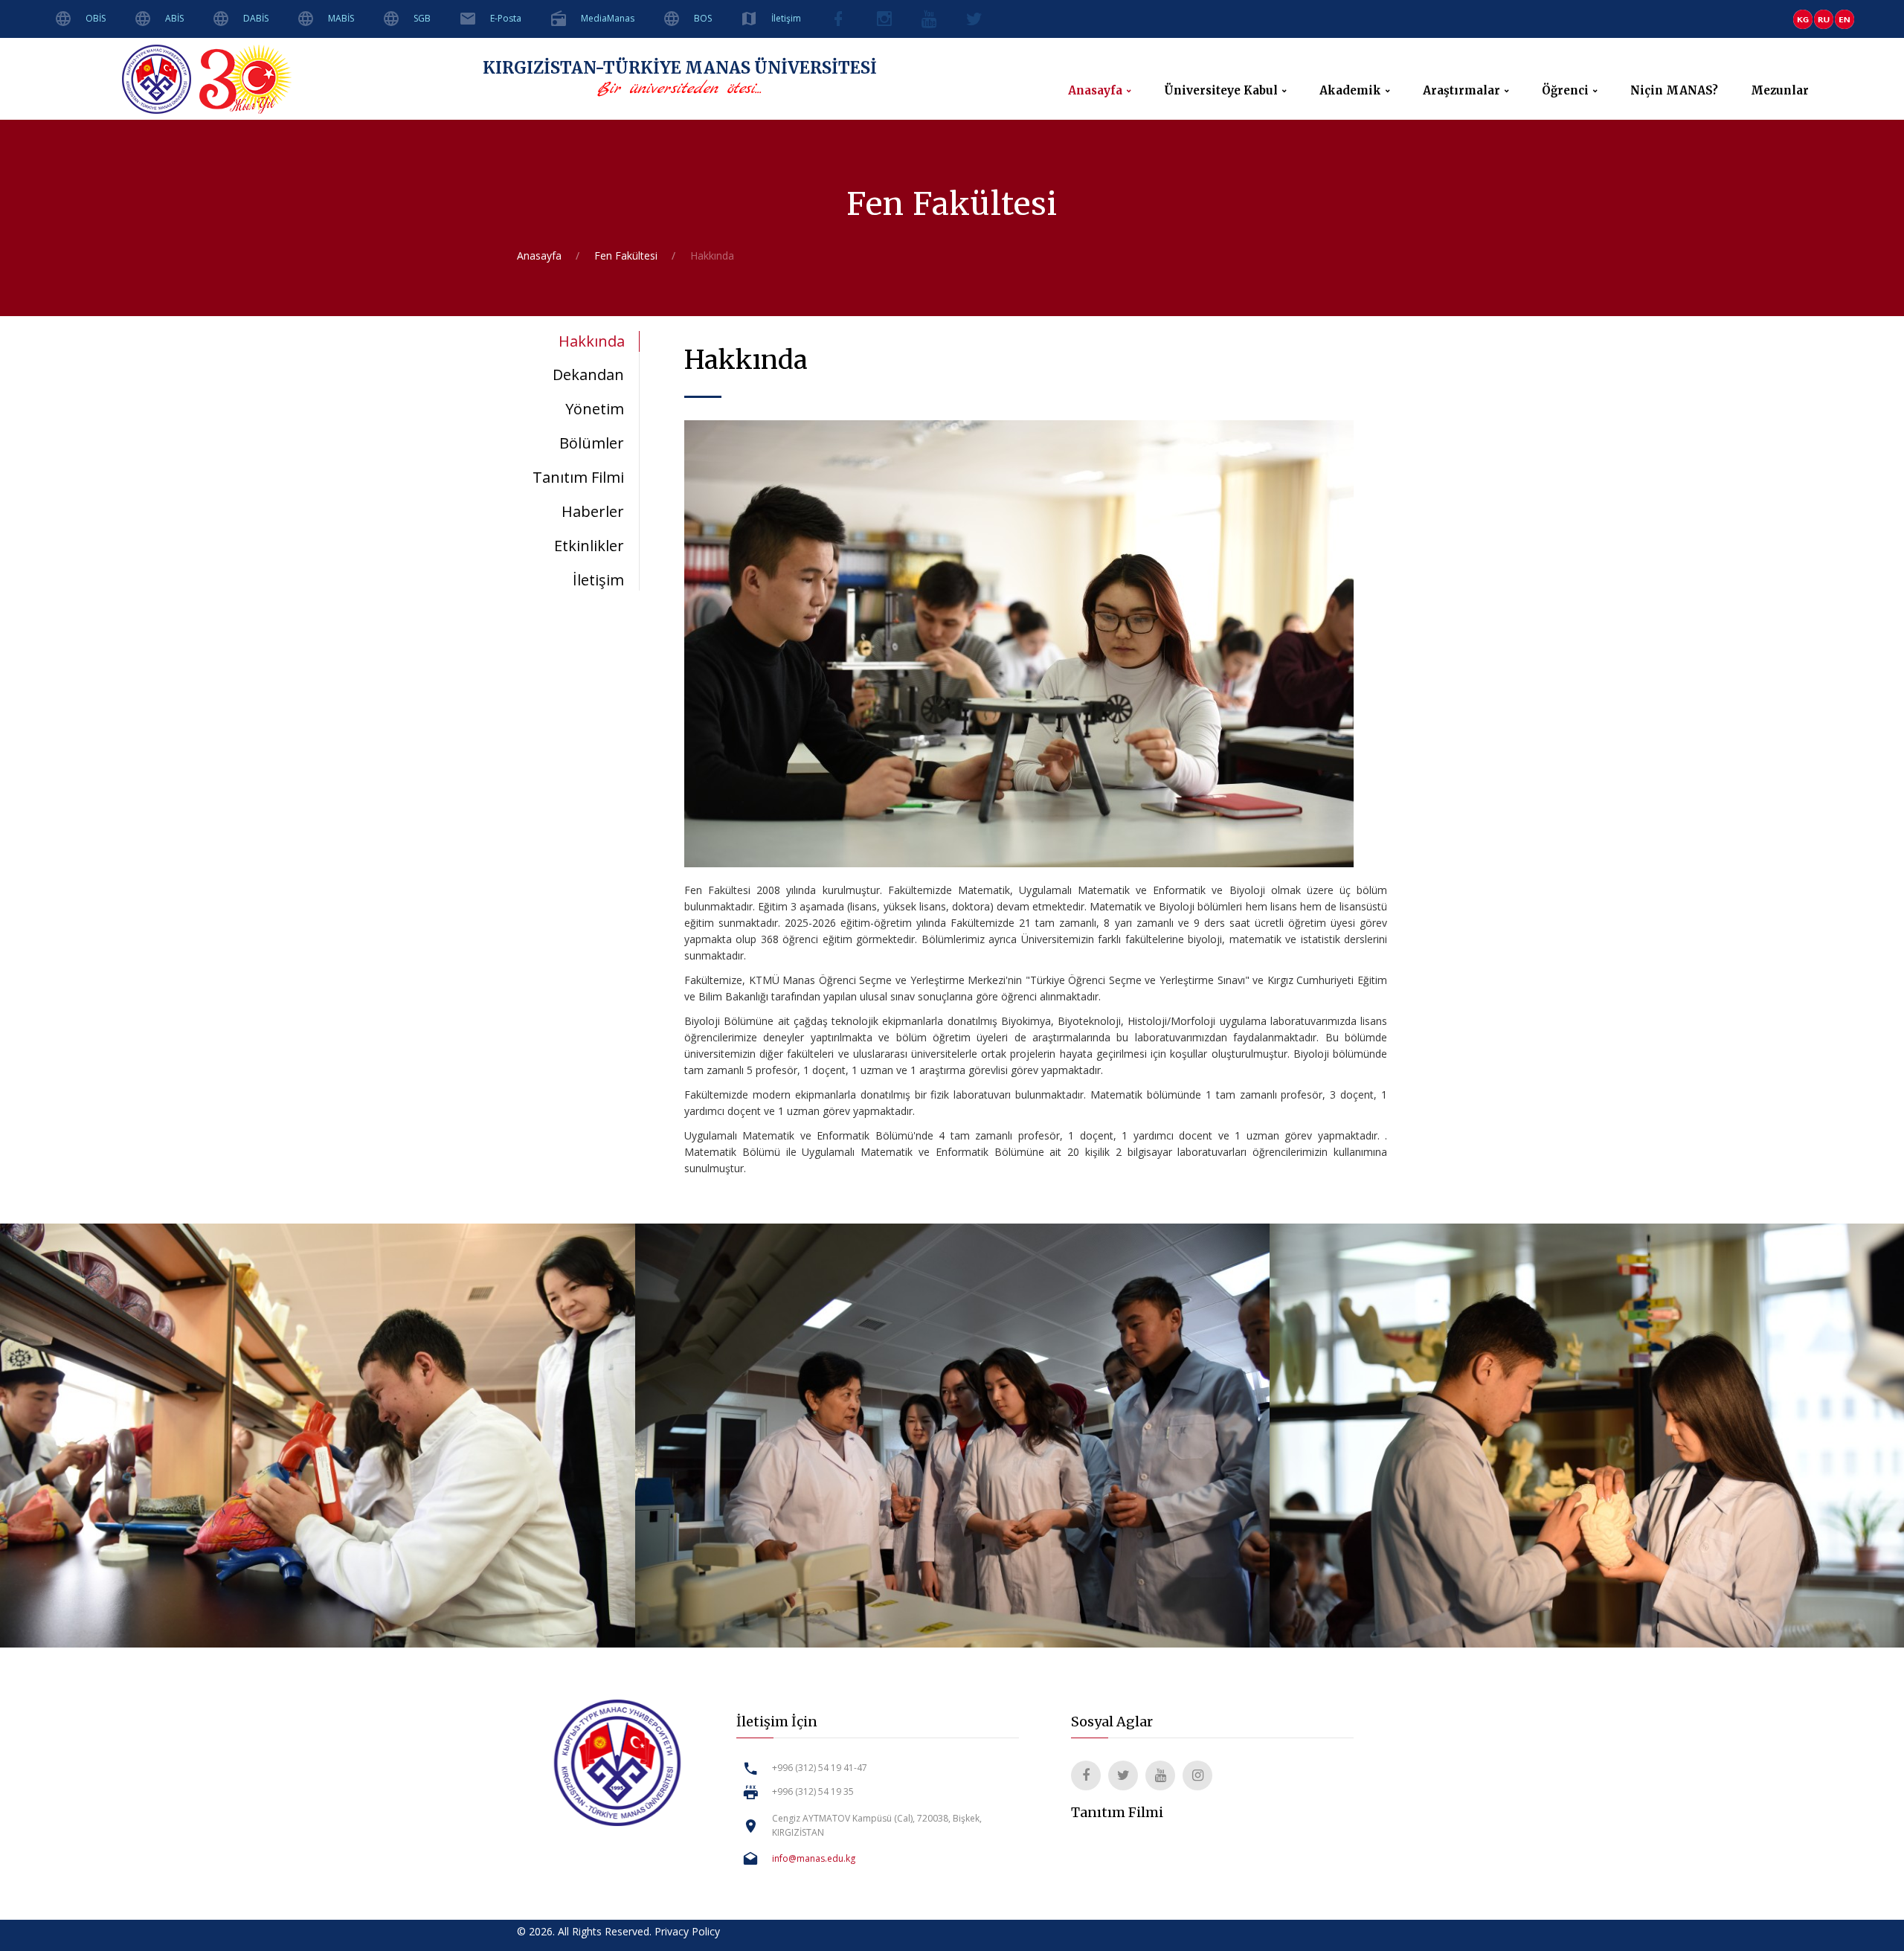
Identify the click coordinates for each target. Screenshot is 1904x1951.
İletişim (786, 18)
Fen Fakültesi (626, 255)
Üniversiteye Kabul (1221, 91)
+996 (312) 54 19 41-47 (820, 1768)
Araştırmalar (1461, 91)
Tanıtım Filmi (578, 477)
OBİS (96, 18)
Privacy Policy (687, 1931)
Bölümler (592, 443)
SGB (422, 18)
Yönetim (595, 409)
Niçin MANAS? (1674, 91)
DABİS (256, 18)
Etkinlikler (589, 546)
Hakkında (592, 341)
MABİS (341, 18)
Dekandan (588, 375)
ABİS (174, 18)
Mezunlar (1780, 91)
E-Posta (506, 18)
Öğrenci (1565, 91)
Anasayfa (1095, 91)
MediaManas (608, 18)
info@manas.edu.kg (814, 1858)
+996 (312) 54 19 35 (813, 1791)
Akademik (1350, 91)
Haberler (593, 511)
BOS (703, 18)
